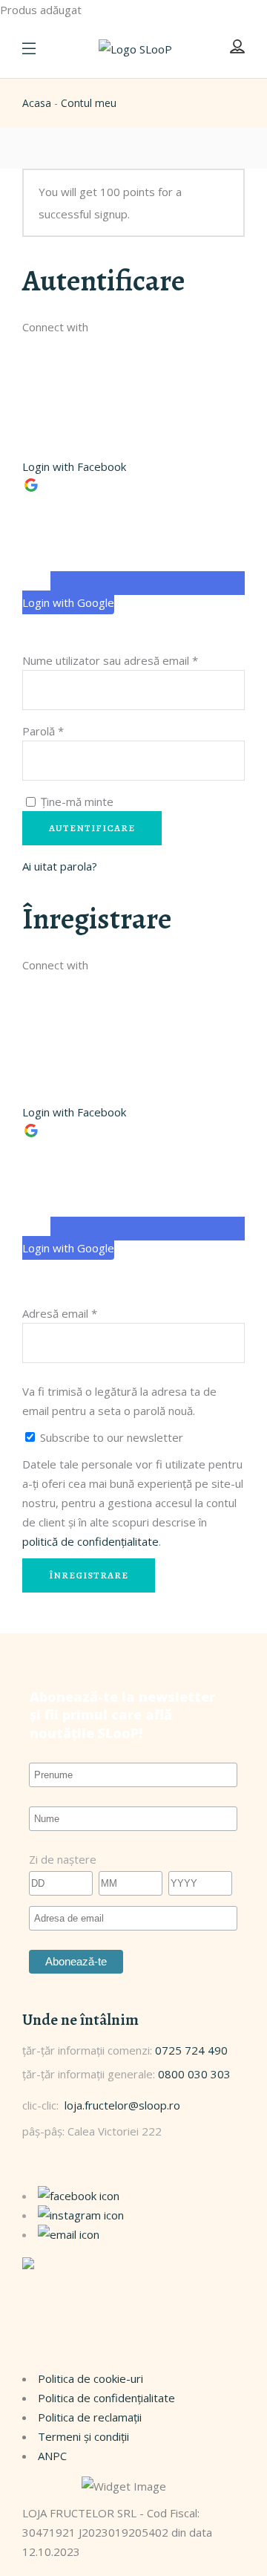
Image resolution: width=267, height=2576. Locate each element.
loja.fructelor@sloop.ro (122, 2105)
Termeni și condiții (83, 2436)
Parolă (43, 731)
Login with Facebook (74, 466)
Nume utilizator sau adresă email (110, 660)
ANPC (52, 2456)
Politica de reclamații (90, 2417)
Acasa (37, 103)
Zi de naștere (63, 1859)
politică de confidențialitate (90, 1541)
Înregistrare (89, 1575)
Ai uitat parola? (60, 866)
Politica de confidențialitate (106, 2398)
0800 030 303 (194, 2074)
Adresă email (60, 1313)
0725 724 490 (191, 2050)
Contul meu (89, 103)
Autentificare (92, 828)
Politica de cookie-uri (90, 2378)
